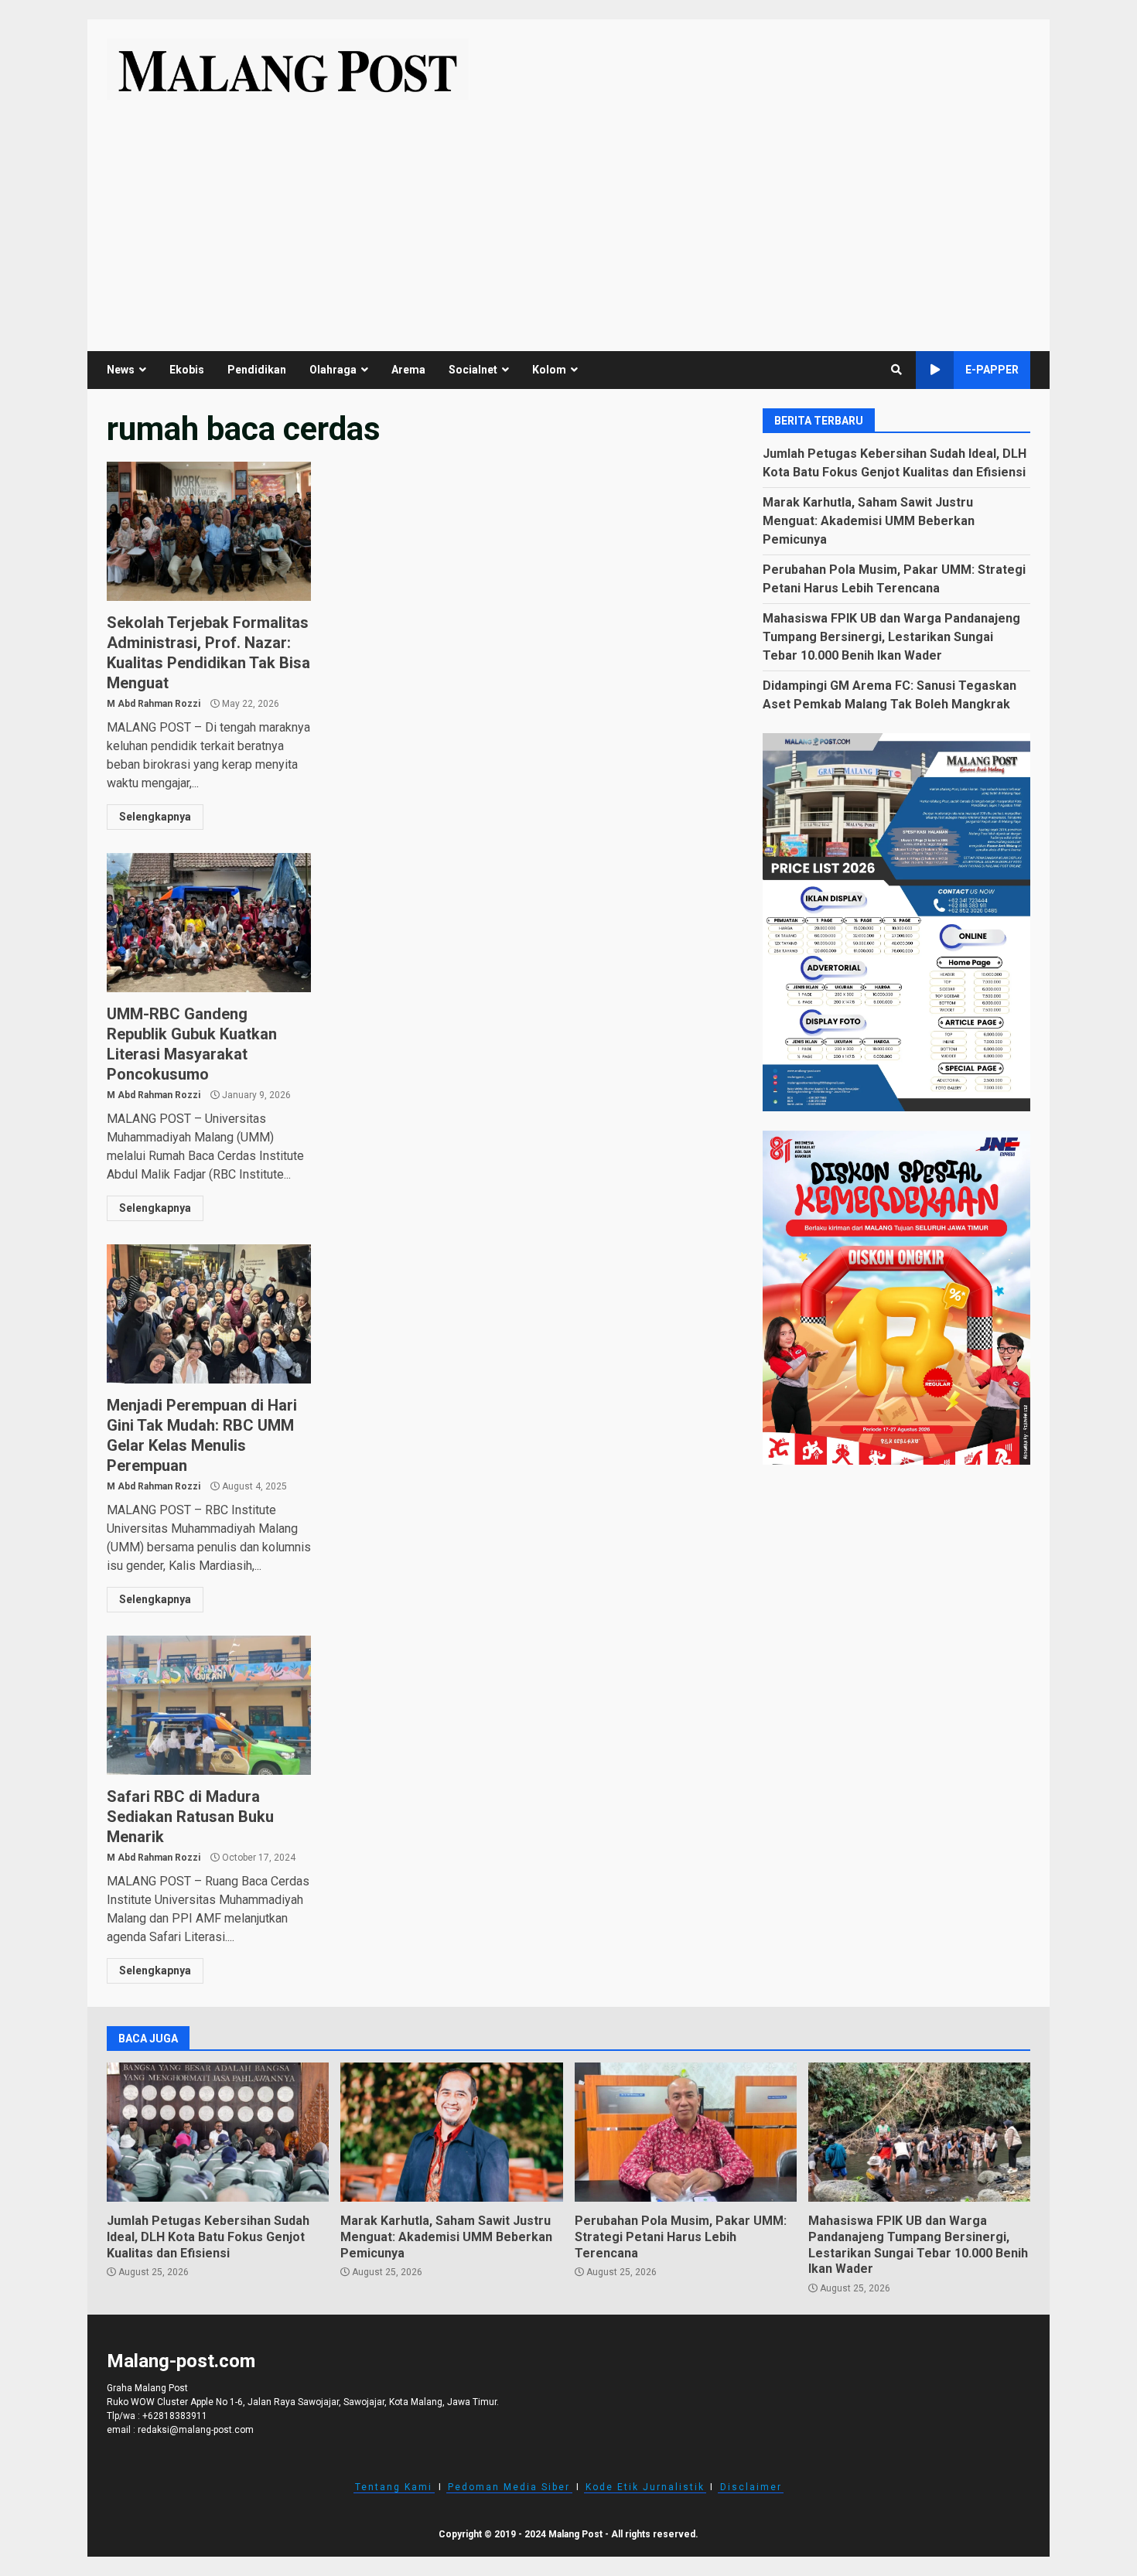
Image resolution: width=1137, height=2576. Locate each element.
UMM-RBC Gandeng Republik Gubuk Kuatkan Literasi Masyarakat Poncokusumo (209, 923)
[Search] (896, 370)
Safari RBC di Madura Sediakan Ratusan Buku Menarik (209, 1705)
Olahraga (333, 370)
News (121, 370)
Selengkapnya (155, 817)
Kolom (549, 370)
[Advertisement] (568, 216)
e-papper (992, 370)
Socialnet (473, 370)
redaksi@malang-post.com (196, 2430)
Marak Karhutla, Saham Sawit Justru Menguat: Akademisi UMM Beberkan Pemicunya (869, 520)
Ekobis (187, 370)
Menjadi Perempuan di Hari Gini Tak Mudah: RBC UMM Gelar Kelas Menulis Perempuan (209, 1314)
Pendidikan (257, 370)
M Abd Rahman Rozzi (154, 704)
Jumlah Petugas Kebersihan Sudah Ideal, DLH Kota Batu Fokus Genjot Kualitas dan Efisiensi (218, 2132)
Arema (408, 370)
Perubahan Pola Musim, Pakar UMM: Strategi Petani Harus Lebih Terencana (686, 2132)
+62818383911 (175, 2416)
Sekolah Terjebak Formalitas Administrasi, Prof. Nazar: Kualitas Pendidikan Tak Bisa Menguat (209, 531)
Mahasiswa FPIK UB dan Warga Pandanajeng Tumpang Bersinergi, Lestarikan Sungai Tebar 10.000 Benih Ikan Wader (891, 636)
